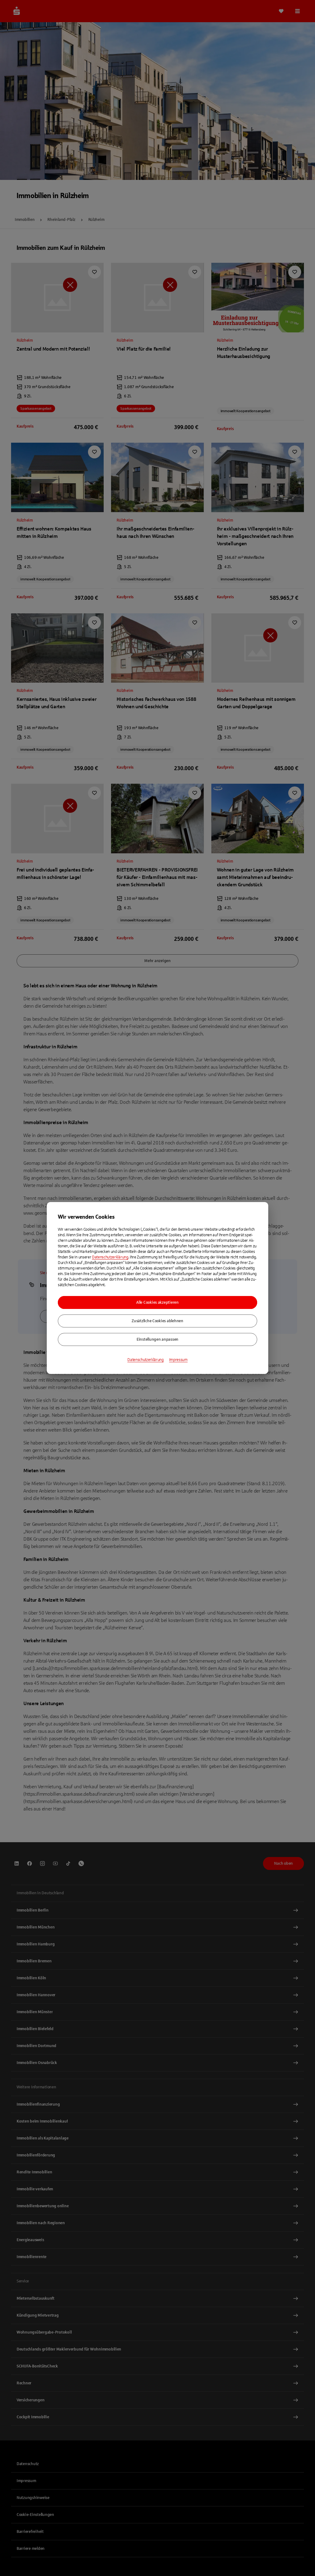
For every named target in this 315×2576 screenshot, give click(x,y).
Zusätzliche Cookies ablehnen (157, 1321)
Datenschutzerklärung (110, 1257)
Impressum (178, 1360)
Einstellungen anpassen (157, 1339)
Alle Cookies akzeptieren (157, 1302)
